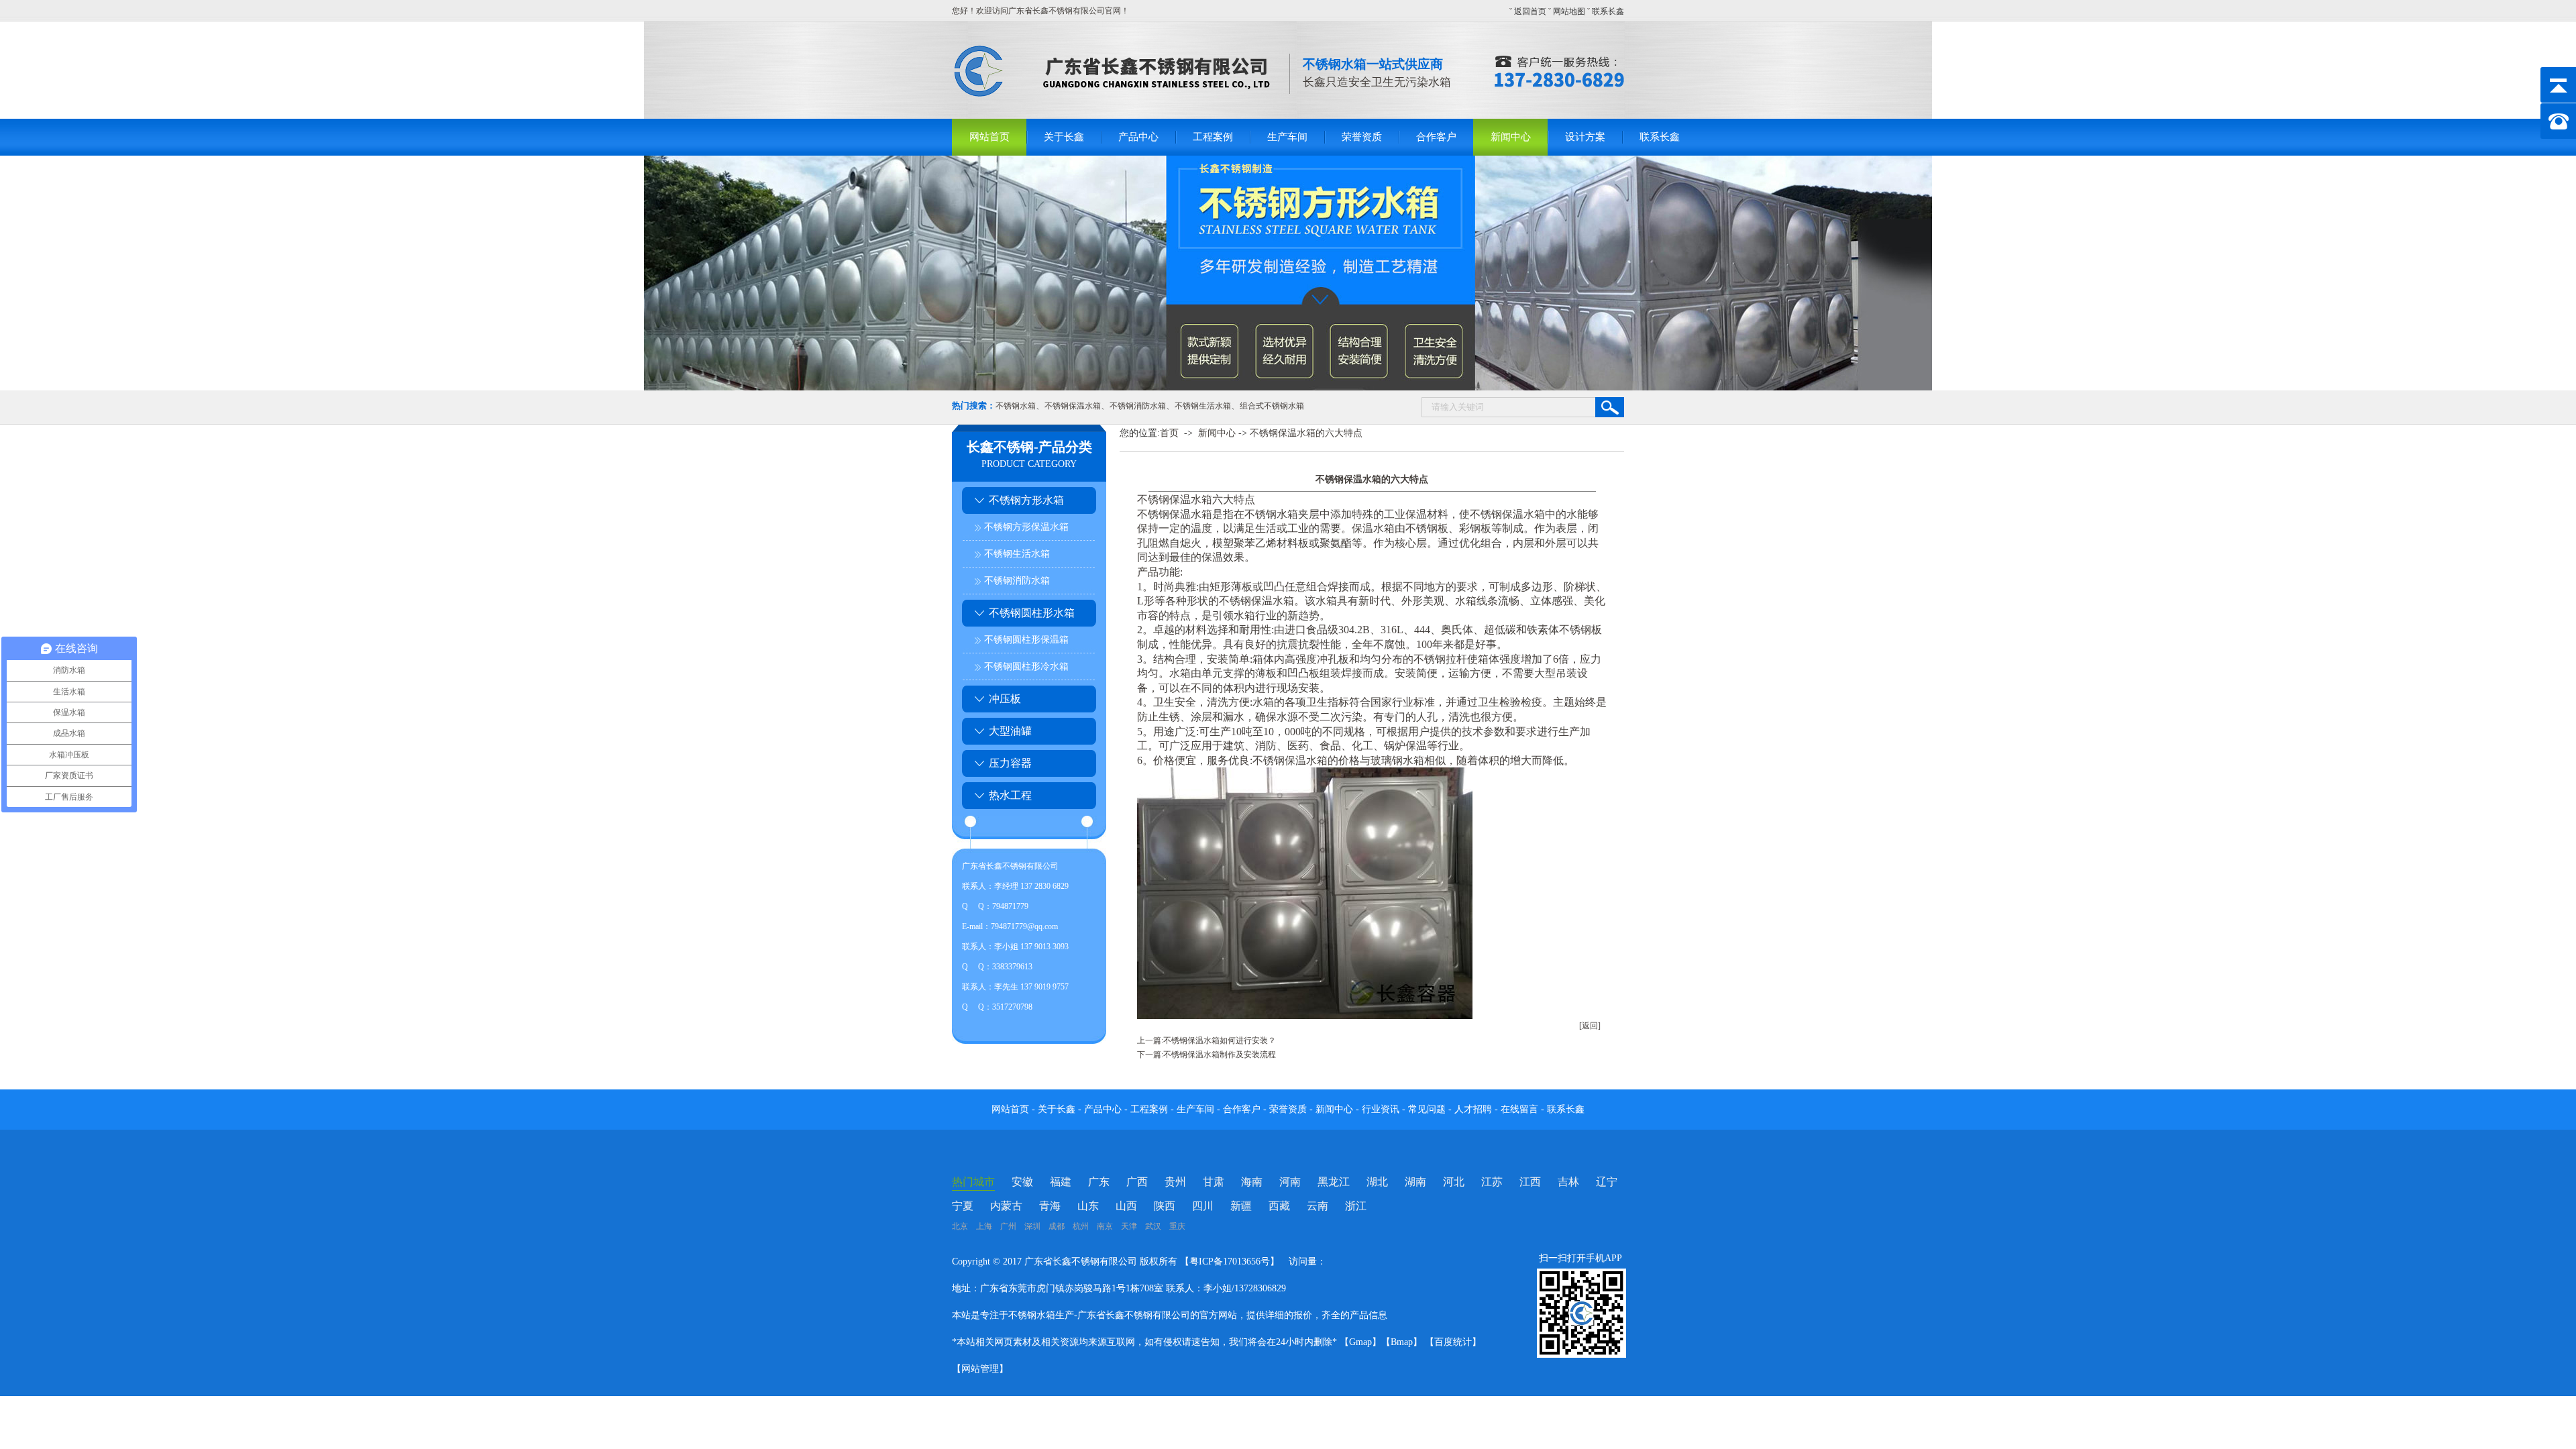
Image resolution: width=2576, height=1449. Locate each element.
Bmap (1402, 1342)
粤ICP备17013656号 (1230, 1262)
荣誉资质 (1362, 137)
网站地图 (1569, 11)
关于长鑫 (1064, 137)
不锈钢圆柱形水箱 (1032, 613)
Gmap (1360, 1342)
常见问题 (1428, 1109)
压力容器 (1010, 763)
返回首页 (1530, 11)
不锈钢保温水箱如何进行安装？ (1220, 1040)
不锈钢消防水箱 (1138, 406)
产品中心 (1138, 137)
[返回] (1590, 1026)
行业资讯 (1381, 1109)
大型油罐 (1010, 731)
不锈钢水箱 (1016, 406)
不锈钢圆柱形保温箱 (1026, 640)
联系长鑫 (1608, 11)
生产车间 (1287, 137)
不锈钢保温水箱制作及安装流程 (1220, 1055)
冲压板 (1005, 699)
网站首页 (989, 137)
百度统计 (1453, 1342)
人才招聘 (1473, 1109)
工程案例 (1213, 137)
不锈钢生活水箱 (1203, 406)
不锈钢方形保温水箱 (1026, 527)
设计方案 (1585, 137)
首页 (1169, 433)
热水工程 (1010, 795)
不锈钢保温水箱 (1073, 406)
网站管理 (980, 1369)
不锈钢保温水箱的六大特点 (1306, 433)
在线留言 (1521, 1109)
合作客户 (1436, 137)
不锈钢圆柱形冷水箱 (1026, 666)
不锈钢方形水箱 (1026, 500)
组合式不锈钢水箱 (1272, 406)
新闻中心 (1511, 137)
